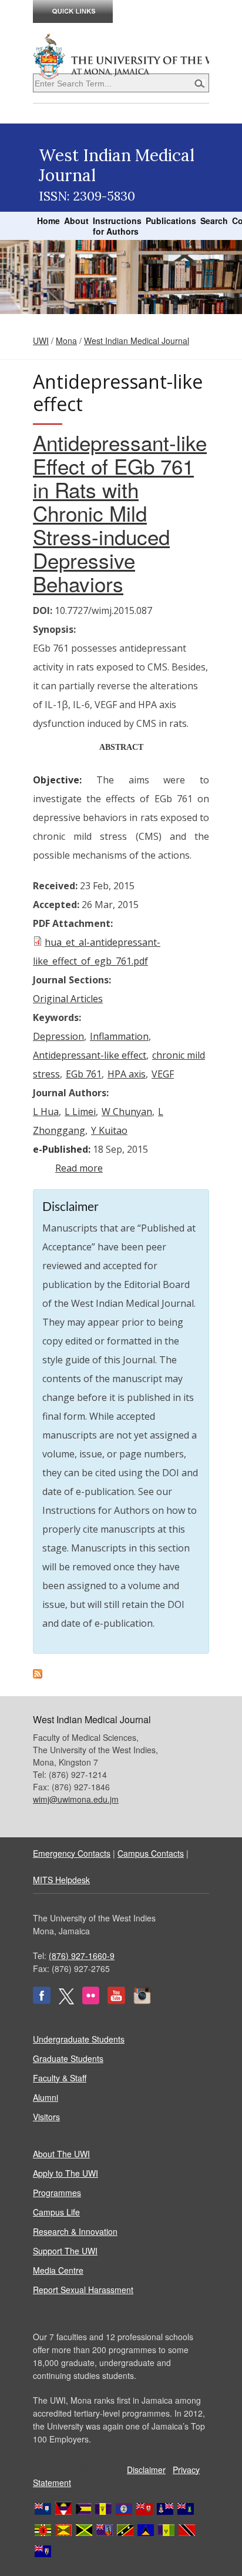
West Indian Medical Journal (137, 341)
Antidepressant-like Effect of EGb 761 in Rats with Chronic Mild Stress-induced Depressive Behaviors (120, 513)
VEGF (163, 1074)
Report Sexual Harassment (83, 2290)
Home (48, 221)
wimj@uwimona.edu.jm (76, 1799)
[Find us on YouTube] (116, 2001)
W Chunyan (127, 1112)
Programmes (57, 2193)
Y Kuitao (109, 1130)
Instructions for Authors (117, 226)
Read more (79, 1168)
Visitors (46, 2117)
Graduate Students (68, 2058)
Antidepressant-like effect (90, 1055)
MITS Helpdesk (61, 1880)
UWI (41, 341)
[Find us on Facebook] (42, 2001)
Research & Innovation (75, 2231)
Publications (171, 221)
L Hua (46, 1112)
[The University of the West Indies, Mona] (121, 55)
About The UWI (61, 2154)
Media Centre (58, 2270)
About (76, 221)
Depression (58, 1036)
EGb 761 (84, 1074)
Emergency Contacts (72, 1853)
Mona (66, 341)
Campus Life (56, 2212)
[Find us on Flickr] (91, 2001)
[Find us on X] (66, 2001)
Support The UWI (65, 2251)
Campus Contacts (151, 1853)
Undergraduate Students (79, 2039)
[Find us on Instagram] (142, 2001)
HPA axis (127, 1074)
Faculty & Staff (60, 2078)
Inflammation (119, 1036)
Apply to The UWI (65, 2173)
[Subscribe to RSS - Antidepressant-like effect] (38, 1675)
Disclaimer (146, 2470)
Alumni (46, 2097)
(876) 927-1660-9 (82, 1956)
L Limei (80, 1112)
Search (214, 221)
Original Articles (68, 999)
